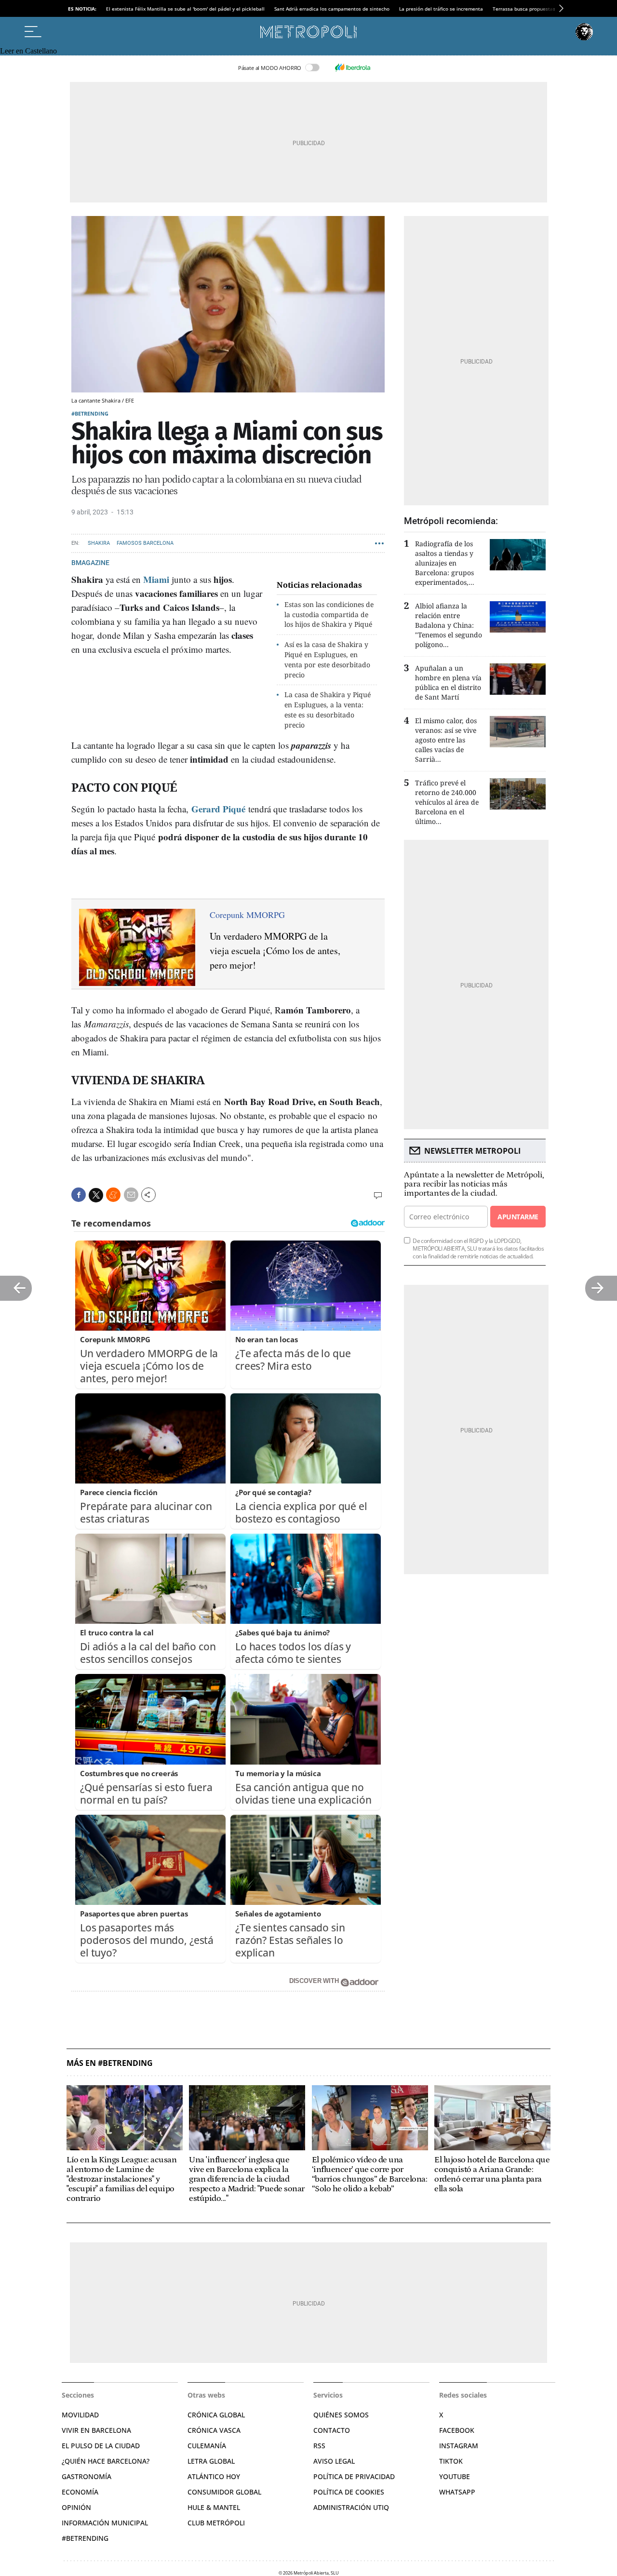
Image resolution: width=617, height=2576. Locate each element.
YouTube (455, 2476)
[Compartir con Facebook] (79, 1195)
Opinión (76, 2507)
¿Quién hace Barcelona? (106, 2461)
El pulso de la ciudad (101, 2446)
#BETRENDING (90, 413)
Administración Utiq (351, 2507)
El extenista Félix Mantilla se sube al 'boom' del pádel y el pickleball (185, 9)
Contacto (332, 2430)
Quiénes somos (341, 2415)
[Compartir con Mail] (131, 1195)
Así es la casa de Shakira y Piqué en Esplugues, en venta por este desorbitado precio (327, 659)
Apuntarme (518, 1217)
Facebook (457, 2430)
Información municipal (105, 2523)
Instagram (459, 2446)
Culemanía (207, 2446)
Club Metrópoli (216, 2523)
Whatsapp (457, 2492)
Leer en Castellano (28, 51)
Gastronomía (87, 2476)
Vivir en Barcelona (96, 2430)
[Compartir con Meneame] (113, 1195)
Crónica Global (216, 2415)
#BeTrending (85, 2538)
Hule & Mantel (214, 2507)
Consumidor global (224, 2492)
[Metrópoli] (308, 32)
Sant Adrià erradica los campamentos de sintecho (332, 9)
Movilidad (80, 2415)
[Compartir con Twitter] (96, 1195)
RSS (319, 2446)
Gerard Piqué (218, 809)
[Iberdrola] (352, 67)
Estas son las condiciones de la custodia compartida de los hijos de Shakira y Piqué (329, 614)
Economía (80, 2492)
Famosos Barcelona (145, 543)
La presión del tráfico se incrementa (441, 9)
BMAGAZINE (90, 563)
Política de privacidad (354, 2476)
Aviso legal (334, 2461)
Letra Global (211, 2461)
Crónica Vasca (214, 2430)
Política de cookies (349, 2492)
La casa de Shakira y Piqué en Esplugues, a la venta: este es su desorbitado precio (328, 709)
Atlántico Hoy (214, 2476)
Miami (156, 579)
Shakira (99, 543)
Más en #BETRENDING (110, 2063)
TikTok (451, 2461)
